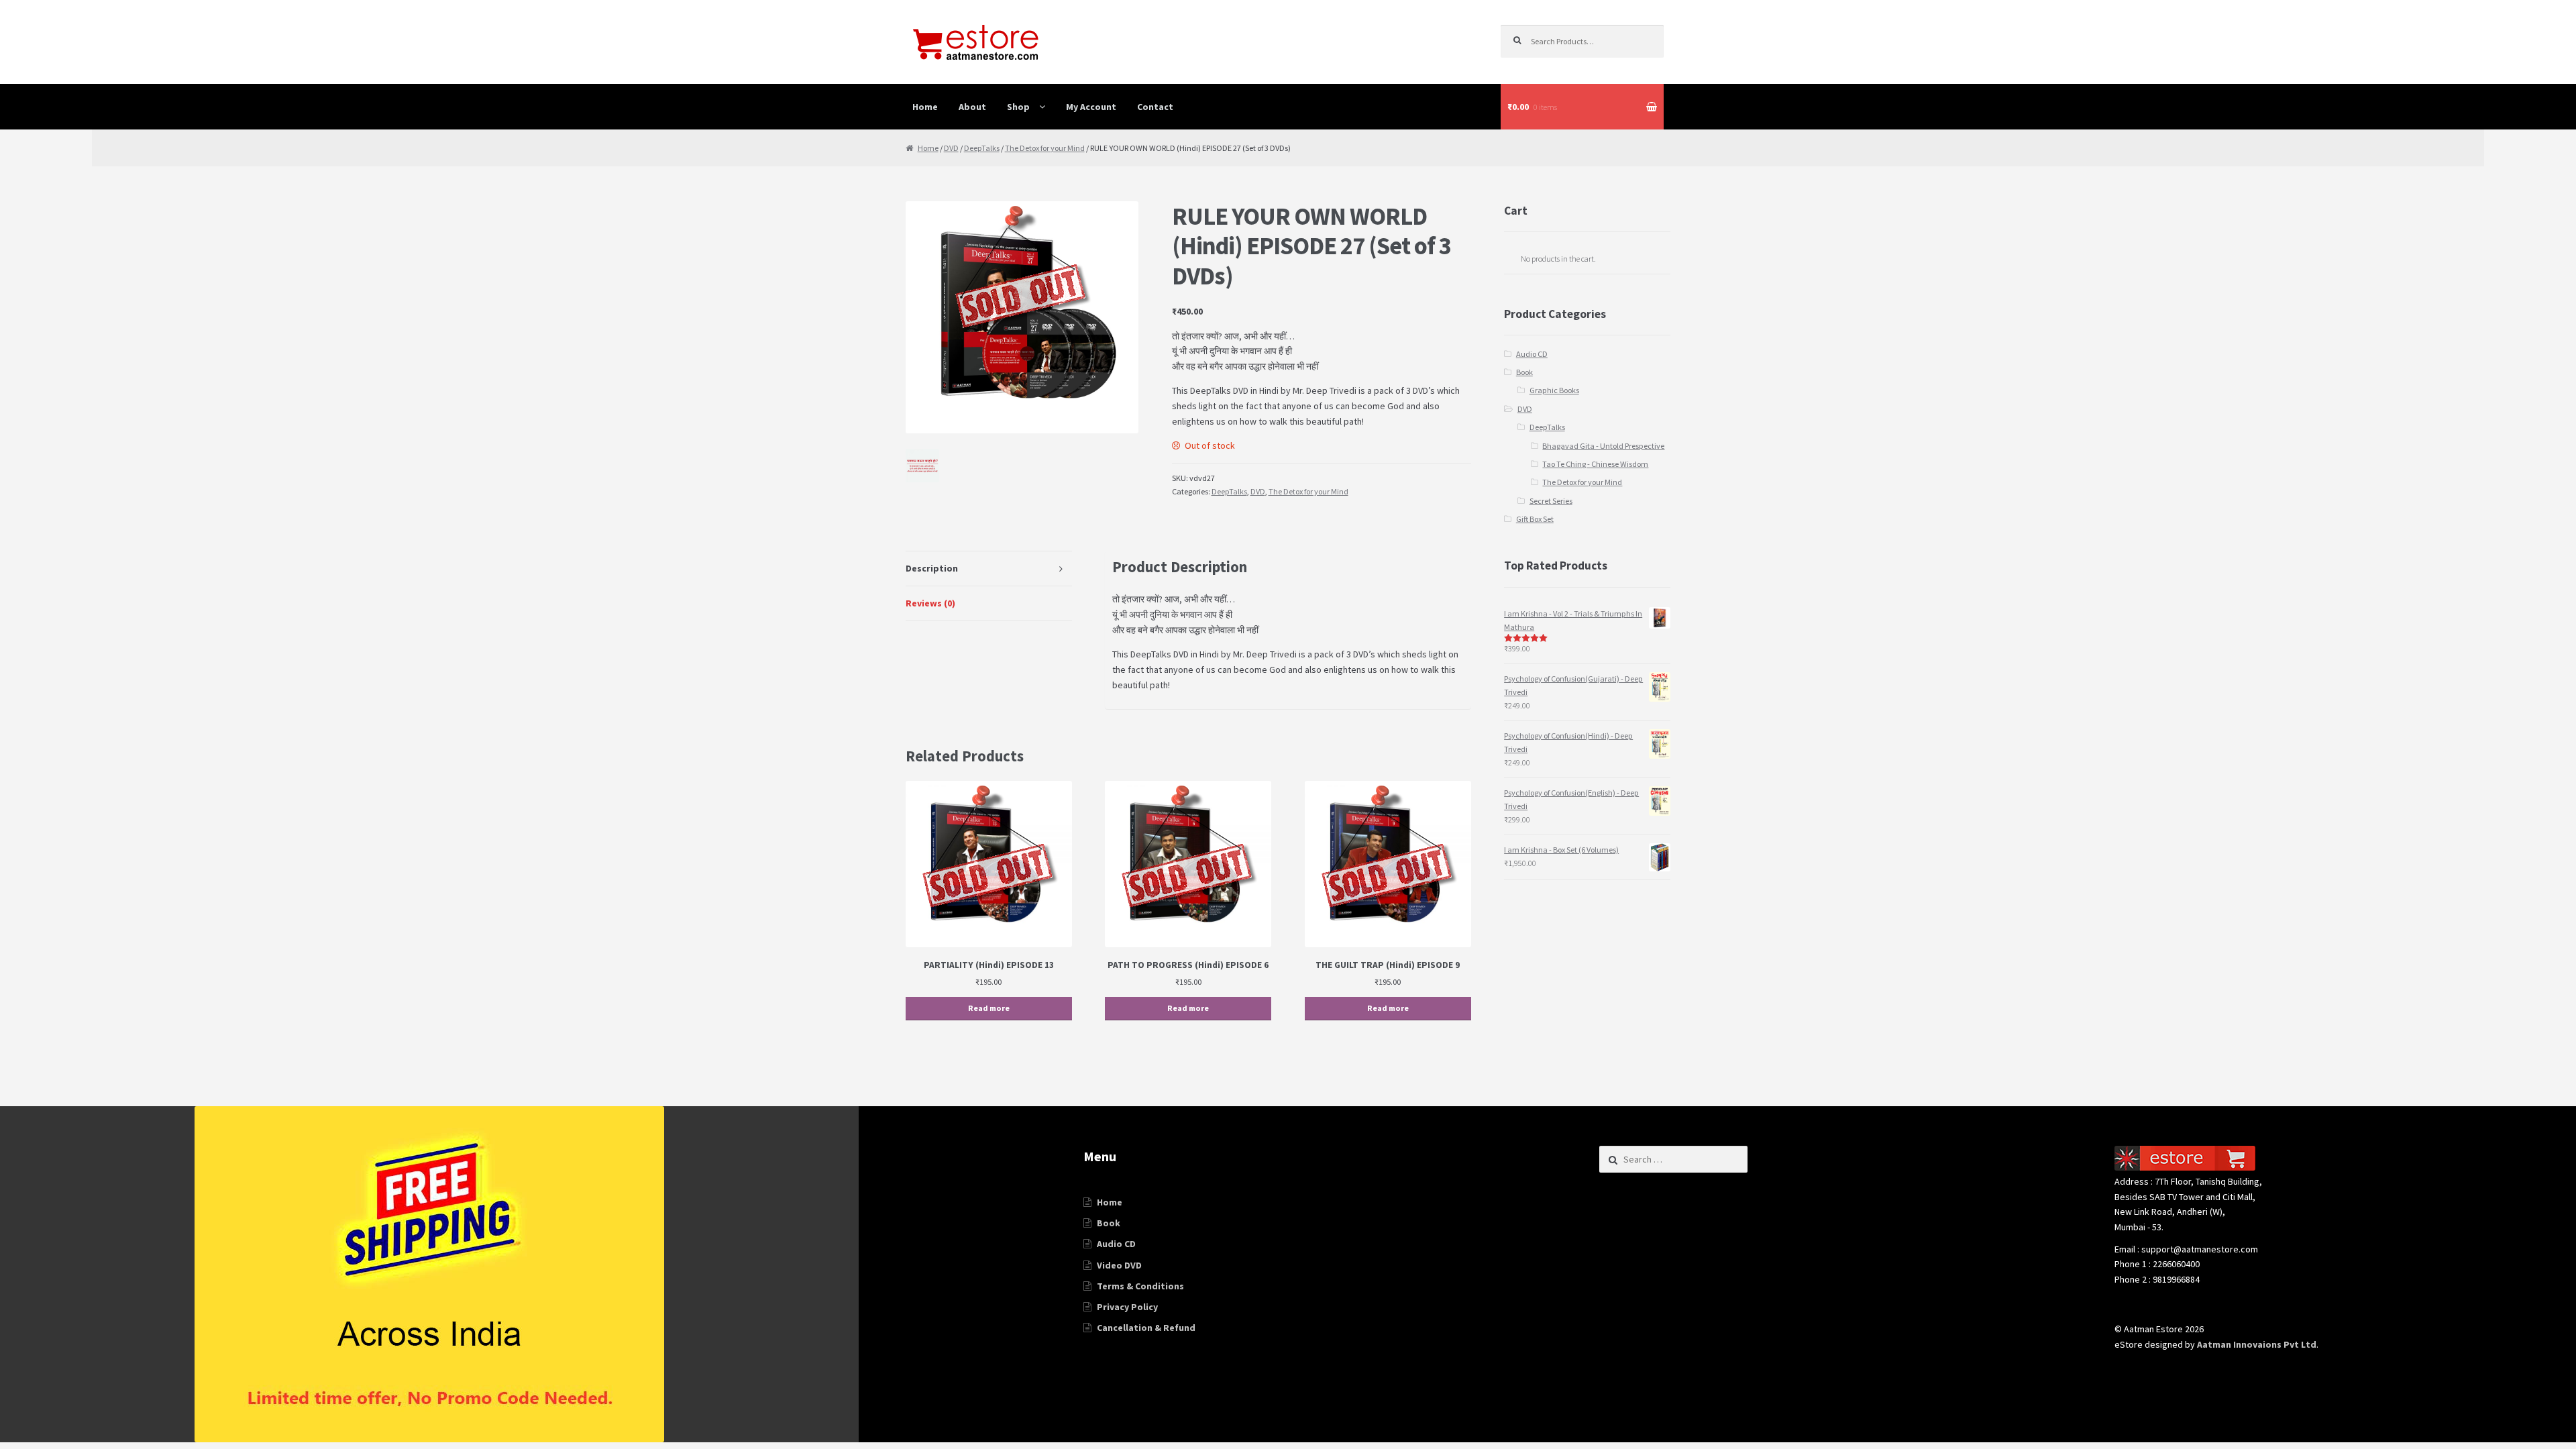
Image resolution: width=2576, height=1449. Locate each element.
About (972, 107)
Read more (989, 1008)
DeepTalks (982, 148)
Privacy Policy (1127, 1307)
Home (925, 107)
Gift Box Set (1535, 519)
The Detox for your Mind (1045, 148)
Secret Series (1551, 501)
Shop (1018, 107)
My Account (1091, 107)
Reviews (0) (930, 603)
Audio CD (1532, 354)
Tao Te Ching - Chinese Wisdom (1595, 464)
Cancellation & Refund (1146, 1328)
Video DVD (1119, 1265)
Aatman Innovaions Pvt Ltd (2257, 1344)
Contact (1155, 107)
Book (1524, 372)
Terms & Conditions (1140, 1286)
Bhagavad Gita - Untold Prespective (1603, 446)
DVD (951, 148)
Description (932, 568)
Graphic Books (1554, 390)
